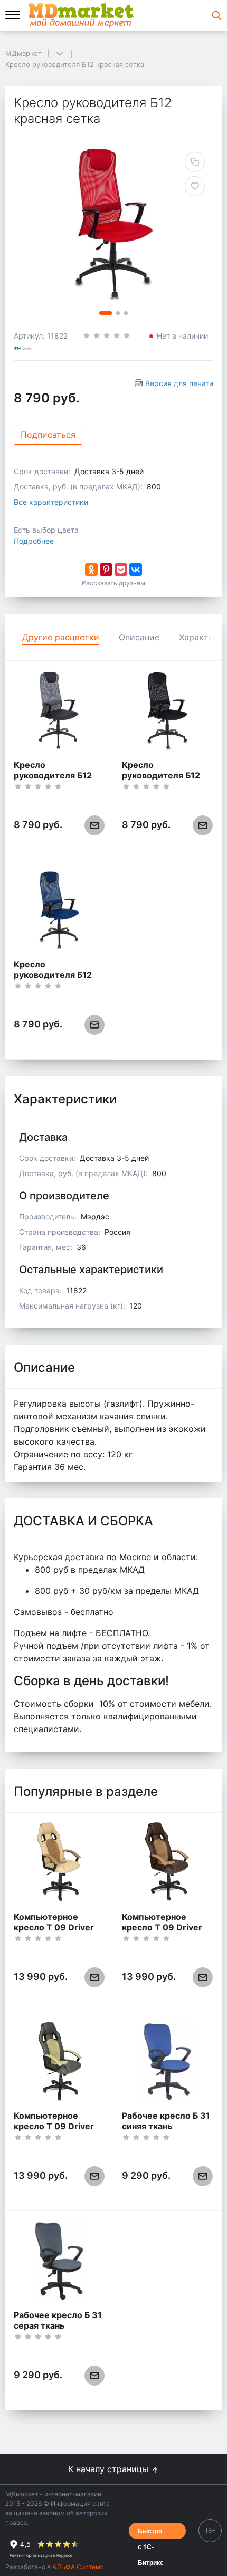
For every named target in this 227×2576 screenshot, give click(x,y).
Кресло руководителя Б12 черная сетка (161, 775)
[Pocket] (121, 570)
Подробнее (34, 541)
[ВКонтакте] (136, 570)
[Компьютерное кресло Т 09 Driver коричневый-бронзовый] (167, 1862)
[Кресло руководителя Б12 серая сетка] (59, 710)
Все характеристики (51, 502)
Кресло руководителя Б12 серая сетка (53, 775)
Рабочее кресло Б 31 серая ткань (58, 2320)
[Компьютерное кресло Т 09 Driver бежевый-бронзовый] (59, 1862)
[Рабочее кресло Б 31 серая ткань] (59, 2260)
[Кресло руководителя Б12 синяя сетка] (59, 910)
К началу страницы (110, 2469)
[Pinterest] (106, 570)
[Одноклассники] (91, 570)
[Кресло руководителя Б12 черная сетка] (167, 710)
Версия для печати (179, 383)
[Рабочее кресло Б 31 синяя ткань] (167, 2061)
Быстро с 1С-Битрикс (151, 2532)
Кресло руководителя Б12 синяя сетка (53, 975)
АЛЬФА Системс (77, 2567)
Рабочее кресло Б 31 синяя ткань (166, 2121)
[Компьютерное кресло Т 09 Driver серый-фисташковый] (59, 2061)
